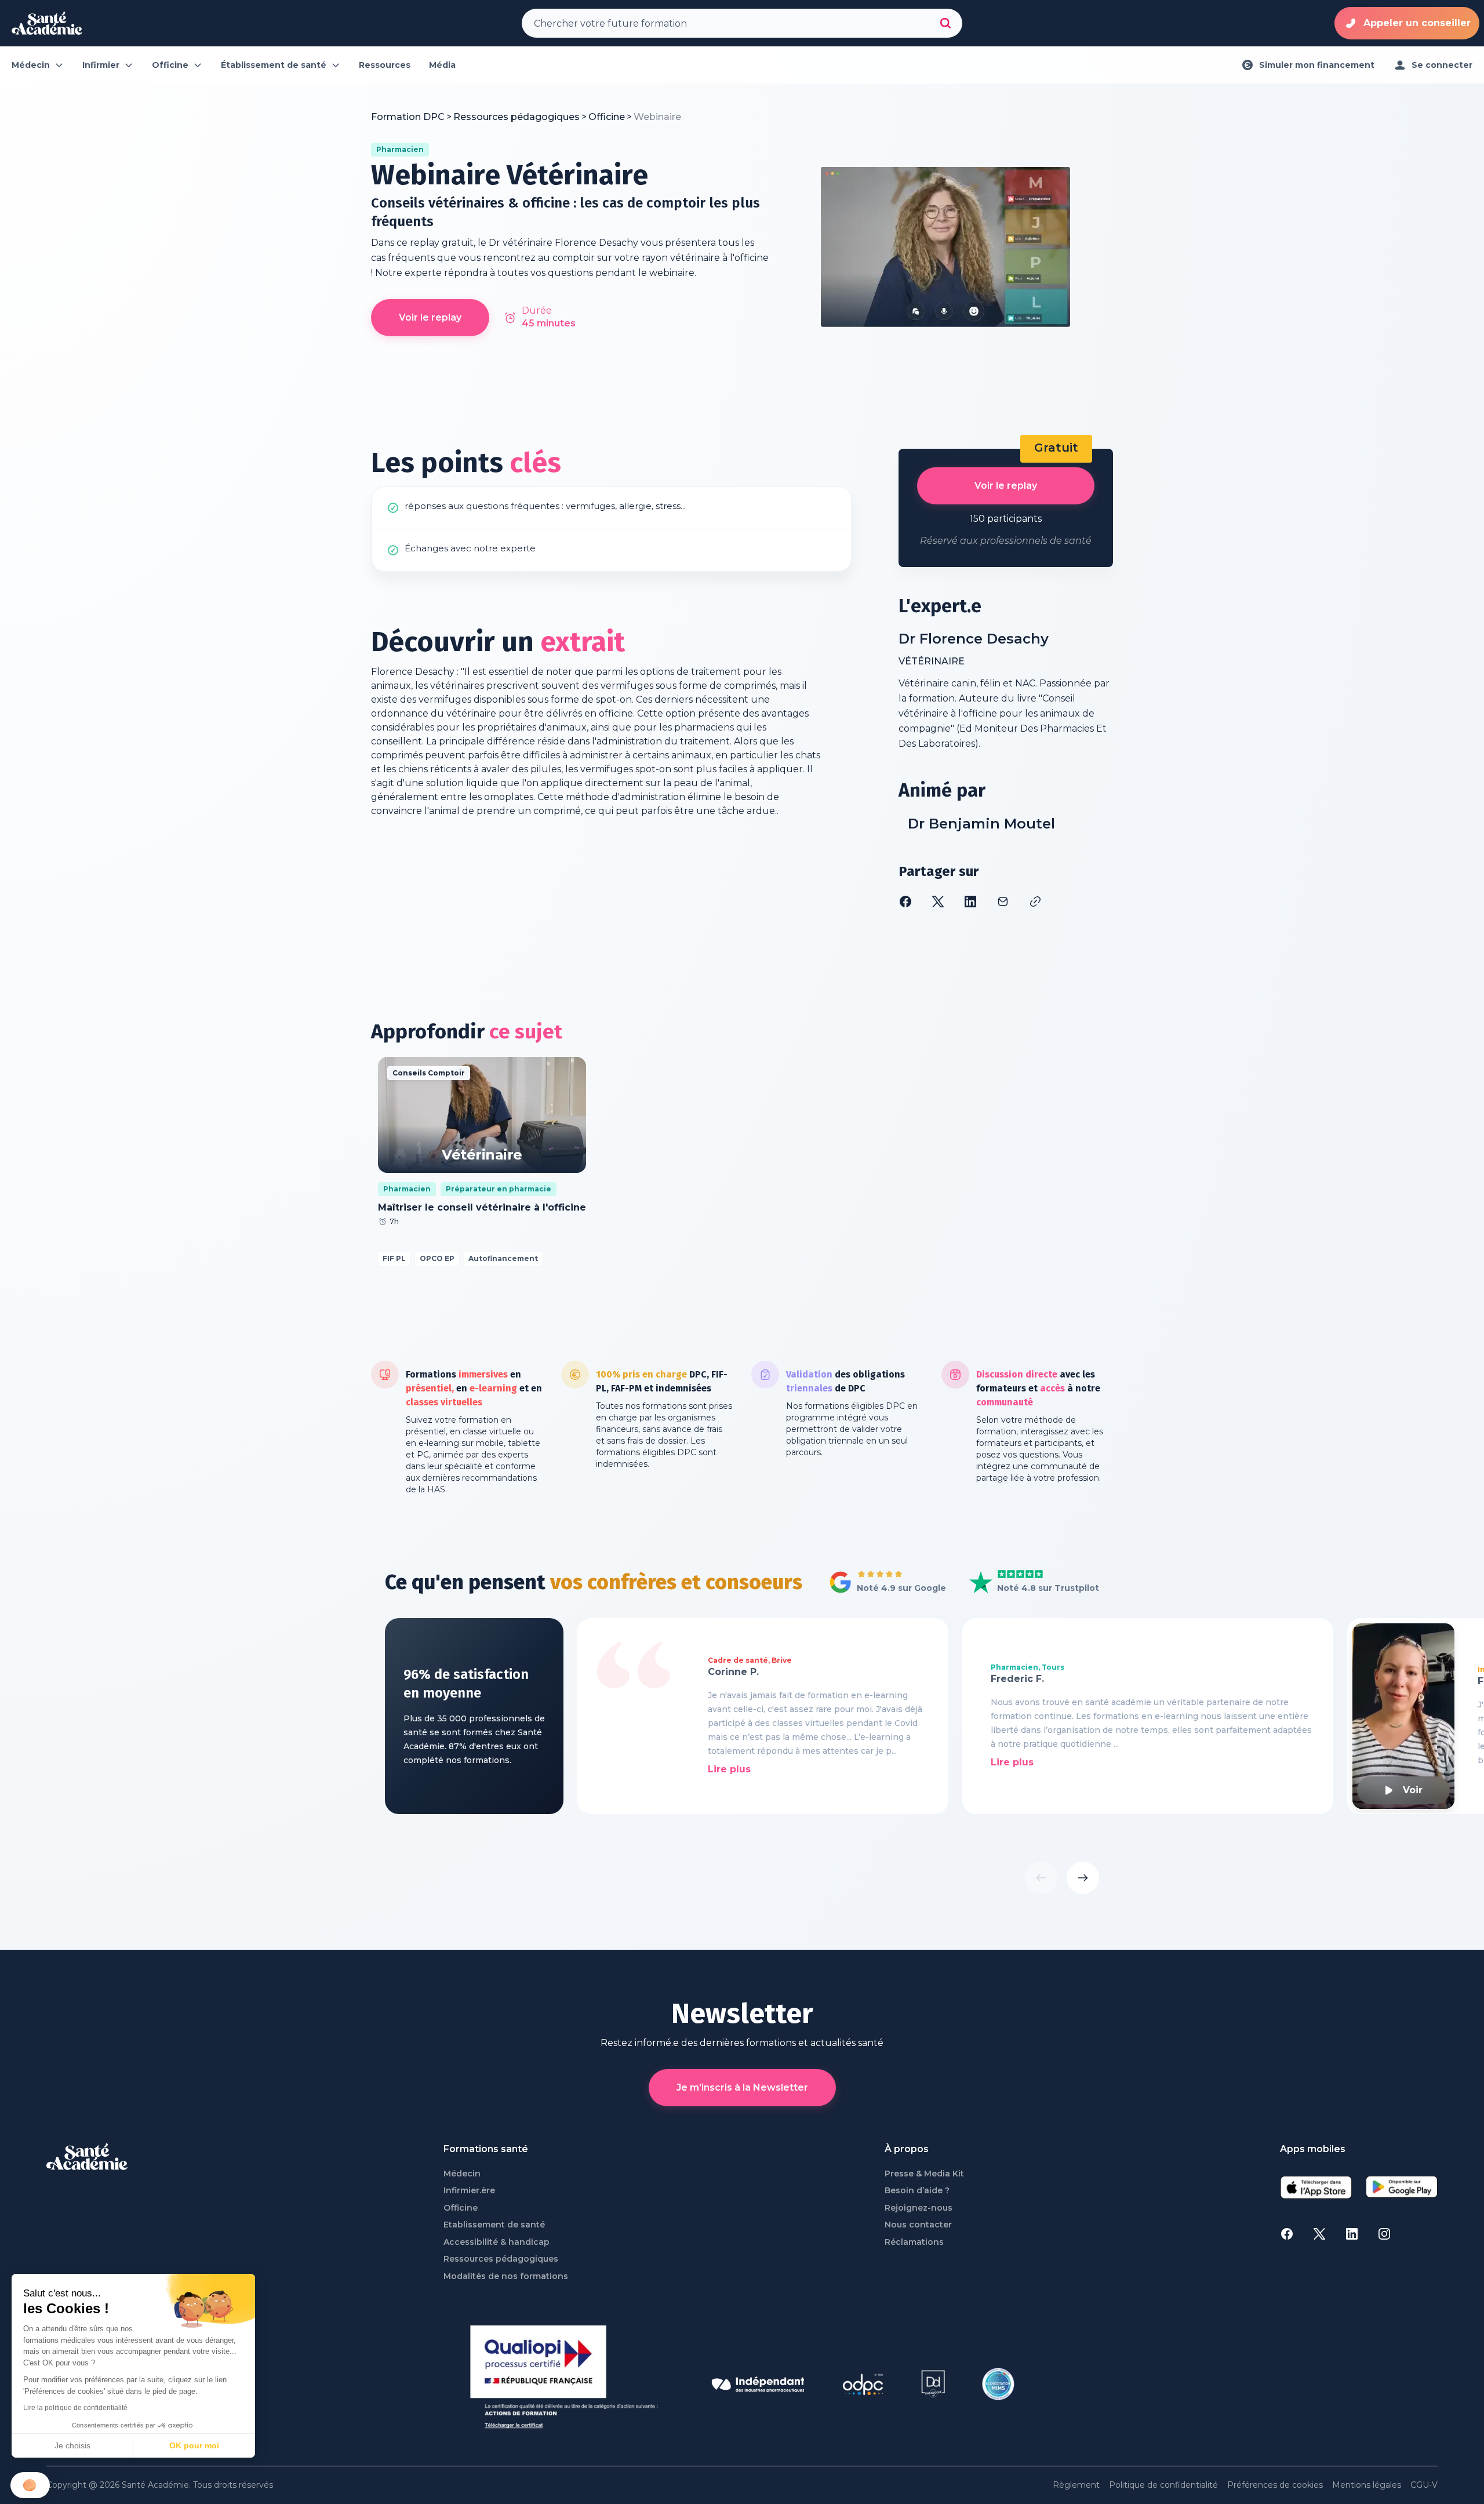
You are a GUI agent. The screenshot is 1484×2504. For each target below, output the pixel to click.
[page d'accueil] (47, 23)
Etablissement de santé (494, 2225)
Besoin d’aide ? (917, 2191)
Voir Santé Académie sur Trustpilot (1025, 1583)
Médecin (462, 2174)
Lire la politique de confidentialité (75, 2408)
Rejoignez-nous (919, 2208)
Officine (461, 2208)
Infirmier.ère (469, 2191)
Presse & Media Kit (924, 2174)
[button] (30, 2485)
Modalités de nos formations (506, 2276)
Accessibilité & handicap (497, 2242)
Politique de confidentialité (1163, 2485)
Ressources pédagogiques (501, 2259)
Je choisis (72, 2445)
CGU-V (1424, 2485)
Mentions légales (1367, 2485)
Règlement (1076, 2485)
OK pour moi (194, 2445)
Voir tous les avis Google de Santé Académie (884, 1583)
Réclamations (914, 2242)
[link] (657, 117)
